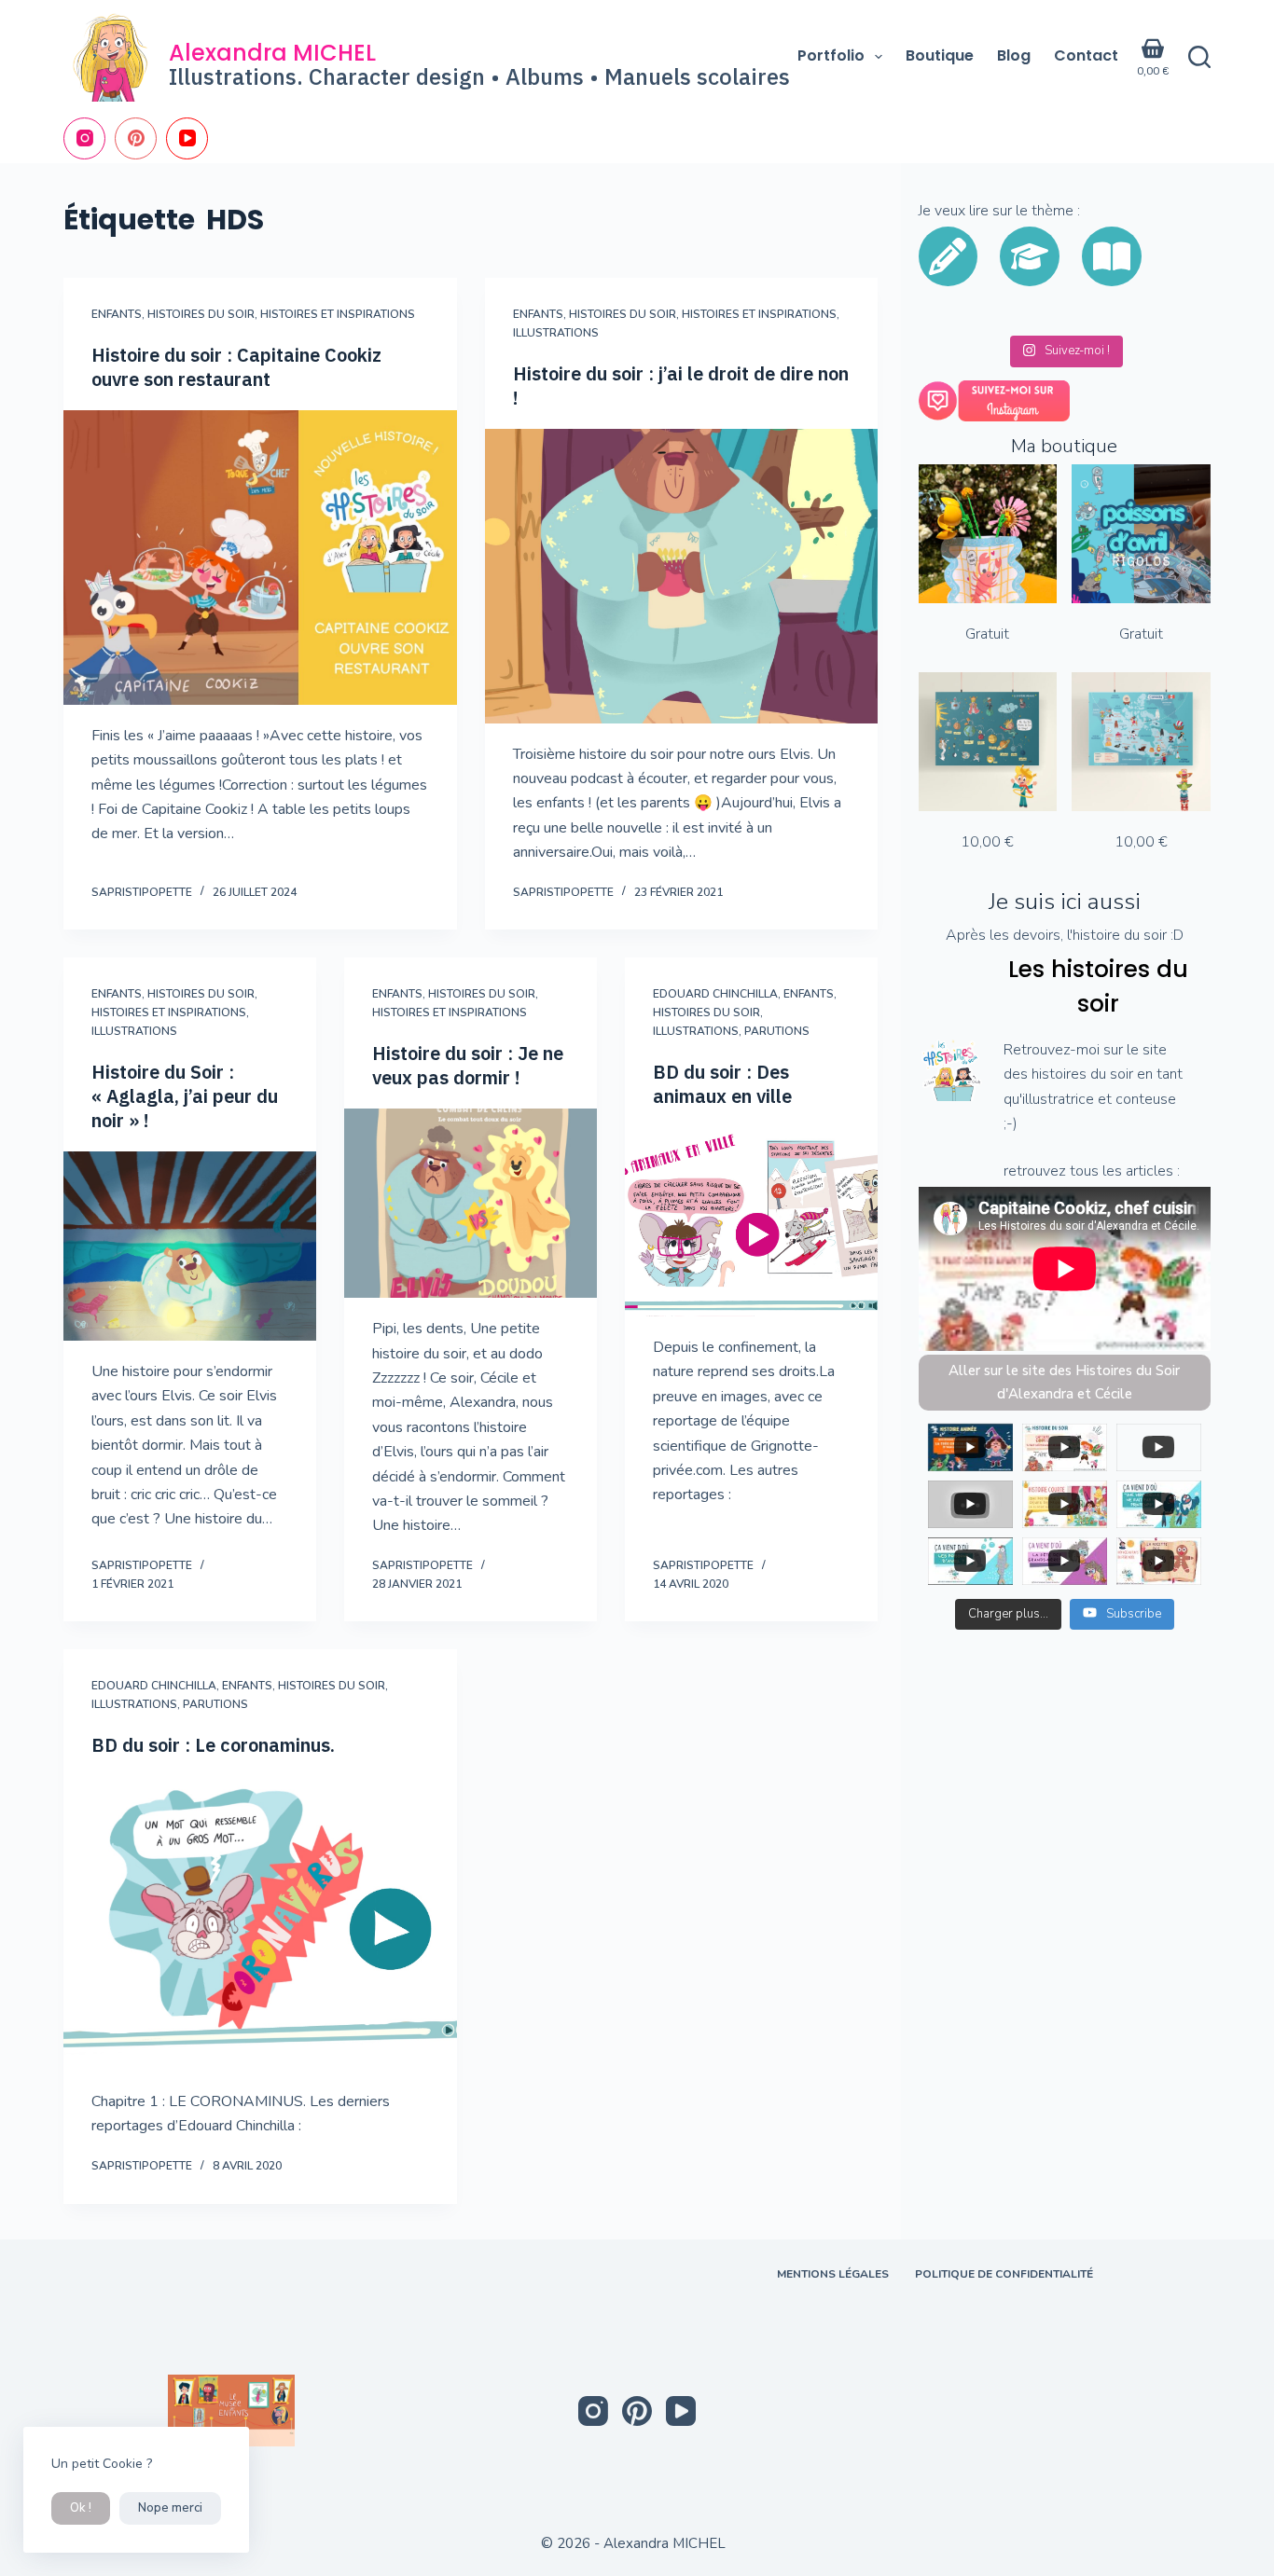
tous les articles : (1125, 1171)
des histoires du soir (1068, 1074)
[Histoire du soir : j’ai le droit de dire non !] (681, 576)
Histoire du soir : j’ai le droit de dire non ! (681, 386)
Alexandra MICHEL (272, 53)
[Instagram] (84, 138)
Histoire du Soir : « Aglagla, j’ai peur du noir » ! (185, 1096)
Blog (1014, 55)
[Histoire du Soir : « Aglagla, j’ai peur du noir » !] (190, 1246)
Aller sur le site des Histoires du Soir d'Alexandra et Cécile (1064, 1382)
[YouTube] (187, 138)
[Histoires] (1112, 256)
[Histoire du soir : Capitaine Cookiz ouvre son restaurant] (260, 558)
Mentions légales (833, 2274)
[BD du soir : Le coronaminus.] (260, 1923)
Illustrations (556, 333)
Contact (1086, 55)
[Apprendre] (1030, 256)
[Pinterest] (136, 138)
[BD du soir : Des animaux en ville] (751, 1222)
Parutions (777, 1031)
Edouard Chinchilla (715, 994)
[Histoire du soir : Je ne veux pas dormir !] (471, 1203)
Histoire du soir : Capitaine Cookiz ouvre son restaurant (236, 367)
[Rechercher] (1199, 57)
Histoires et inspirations (338, 314)
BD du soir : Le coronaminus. (213, 1745)
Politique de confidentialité (1004, 2274)
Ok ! (81, 2508)
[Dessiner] (948, 256)
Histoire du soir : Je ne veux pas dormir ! (468, 1065)
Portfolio (831, 55)
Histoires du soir (201, 314)
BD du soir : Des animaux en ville (722, 1084)
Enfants (117, 314)
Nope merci (170, 2508)
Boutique (940, 55)
